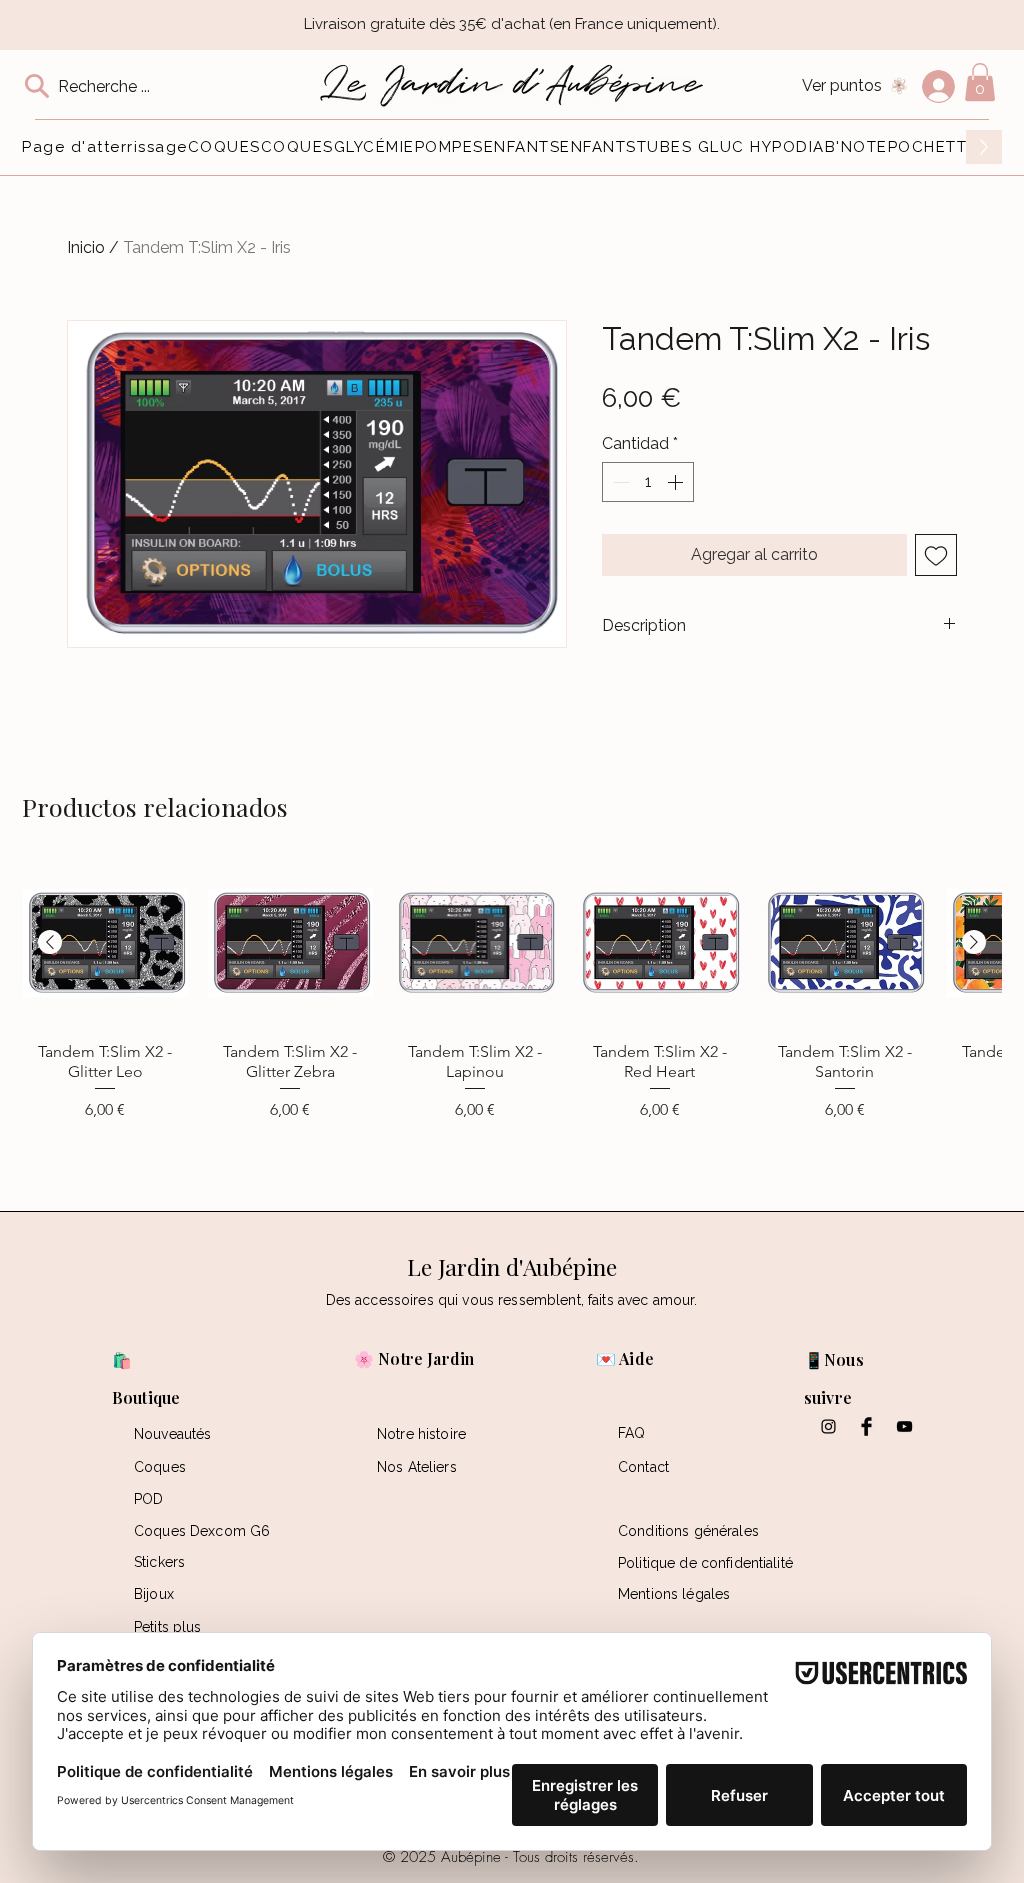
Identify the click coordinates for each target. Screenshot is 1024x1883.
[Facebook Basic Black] (866, 1426)
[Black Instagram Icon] (828, 1426)
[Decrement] (619, 482)
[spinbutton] (648, 482)
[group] (512, 1018)
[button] (980, 82)
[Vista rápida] (105, 943)
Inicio (86, 247)
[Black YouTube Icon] (904, 1426)
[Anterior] (50, 942)
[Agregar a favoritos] (936, 555)
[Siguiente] (974, 942)
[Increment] (677, 482)
